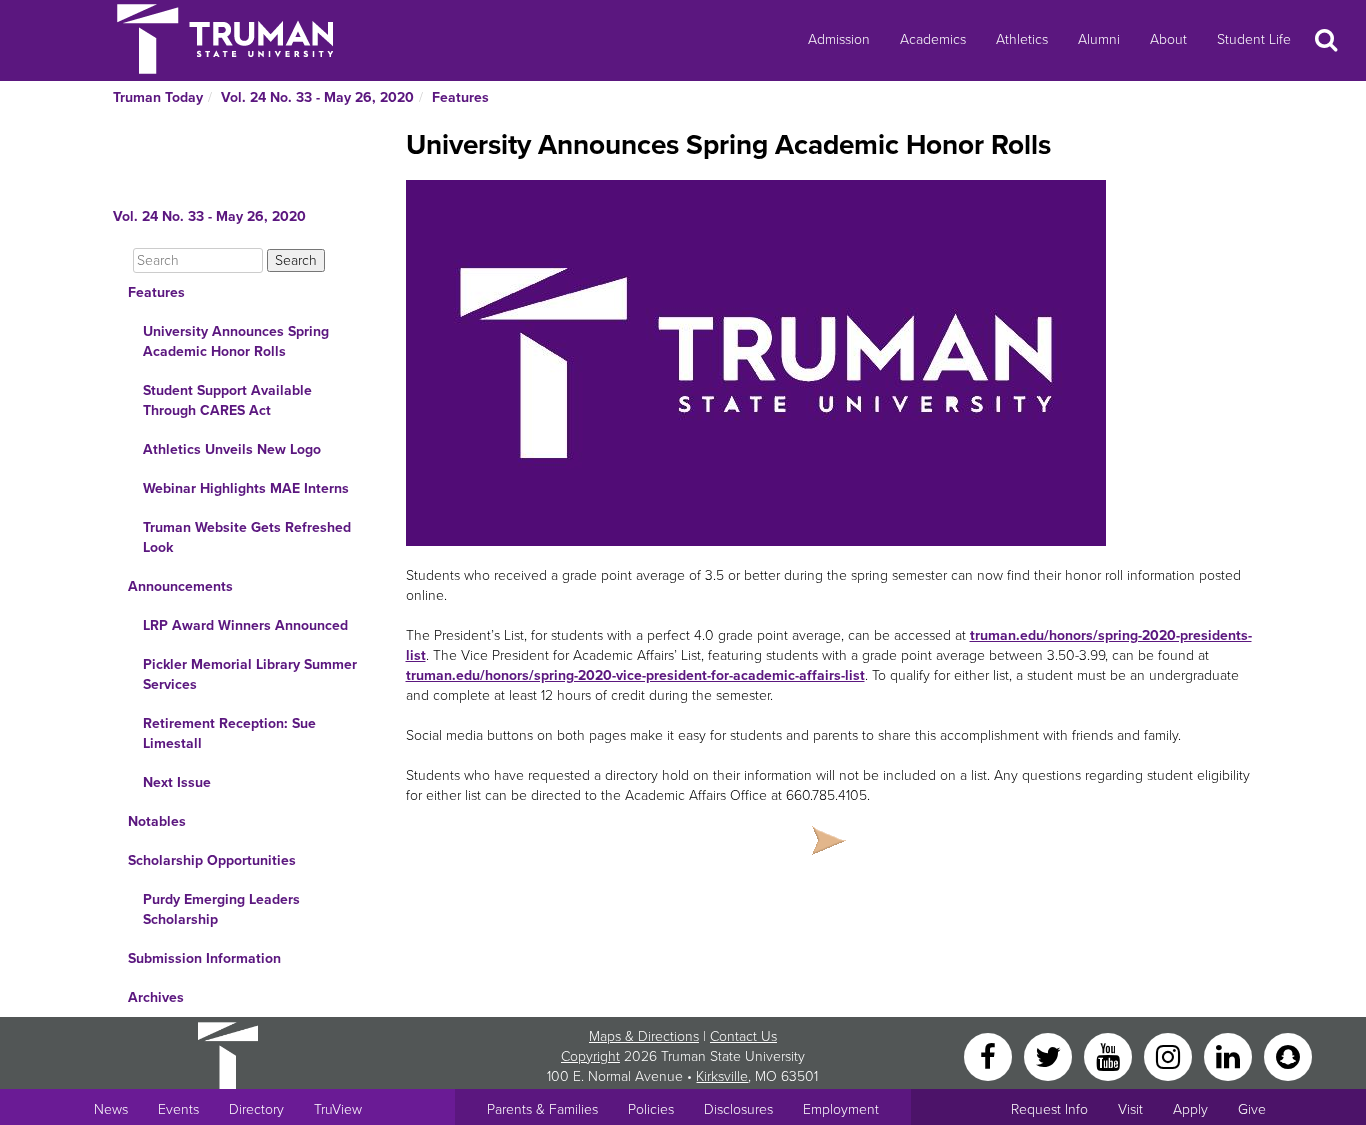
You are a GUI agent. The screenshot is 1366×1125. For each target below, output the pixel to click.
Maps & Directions (644, 1036)
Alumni (1099, 39)
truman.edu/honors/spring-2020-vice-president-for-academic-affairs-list (635, 675)
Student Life (1254, 39)
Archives (156, 997)
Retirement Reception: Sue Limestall (229, 733)
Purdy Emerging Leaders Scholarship (221, 909)
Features (460, 97)
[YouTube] (1110, 1055)
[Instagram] (1170, 1055)
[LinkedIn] (1230, 1055)
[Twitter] (1050, 1055)
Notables (157, 821)
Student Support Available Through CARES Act (227, 400)
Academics (933, 39)
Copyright (590, 1056)
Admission (839, 39)
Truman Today (158, 97)
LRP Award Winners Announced (245, 625)
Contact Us (743, 1036)
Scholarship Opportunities (212, 860)
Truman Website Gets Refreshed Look (247, 537)
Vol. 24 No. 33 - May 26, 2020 (317, 97)
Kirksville (722, 1076)
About (1168, 39)
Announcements (180, 586)
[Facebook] (990, 1055)
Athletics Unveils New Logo (232, 449)
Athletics (1022, 39)
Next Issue (177, 782)
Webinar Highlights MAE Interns (246, 488)
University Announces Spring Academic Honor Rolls (236, 341)
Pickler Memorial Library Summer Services (250, 674)
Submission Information (204, 958)
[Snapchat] (1288, 1055)
